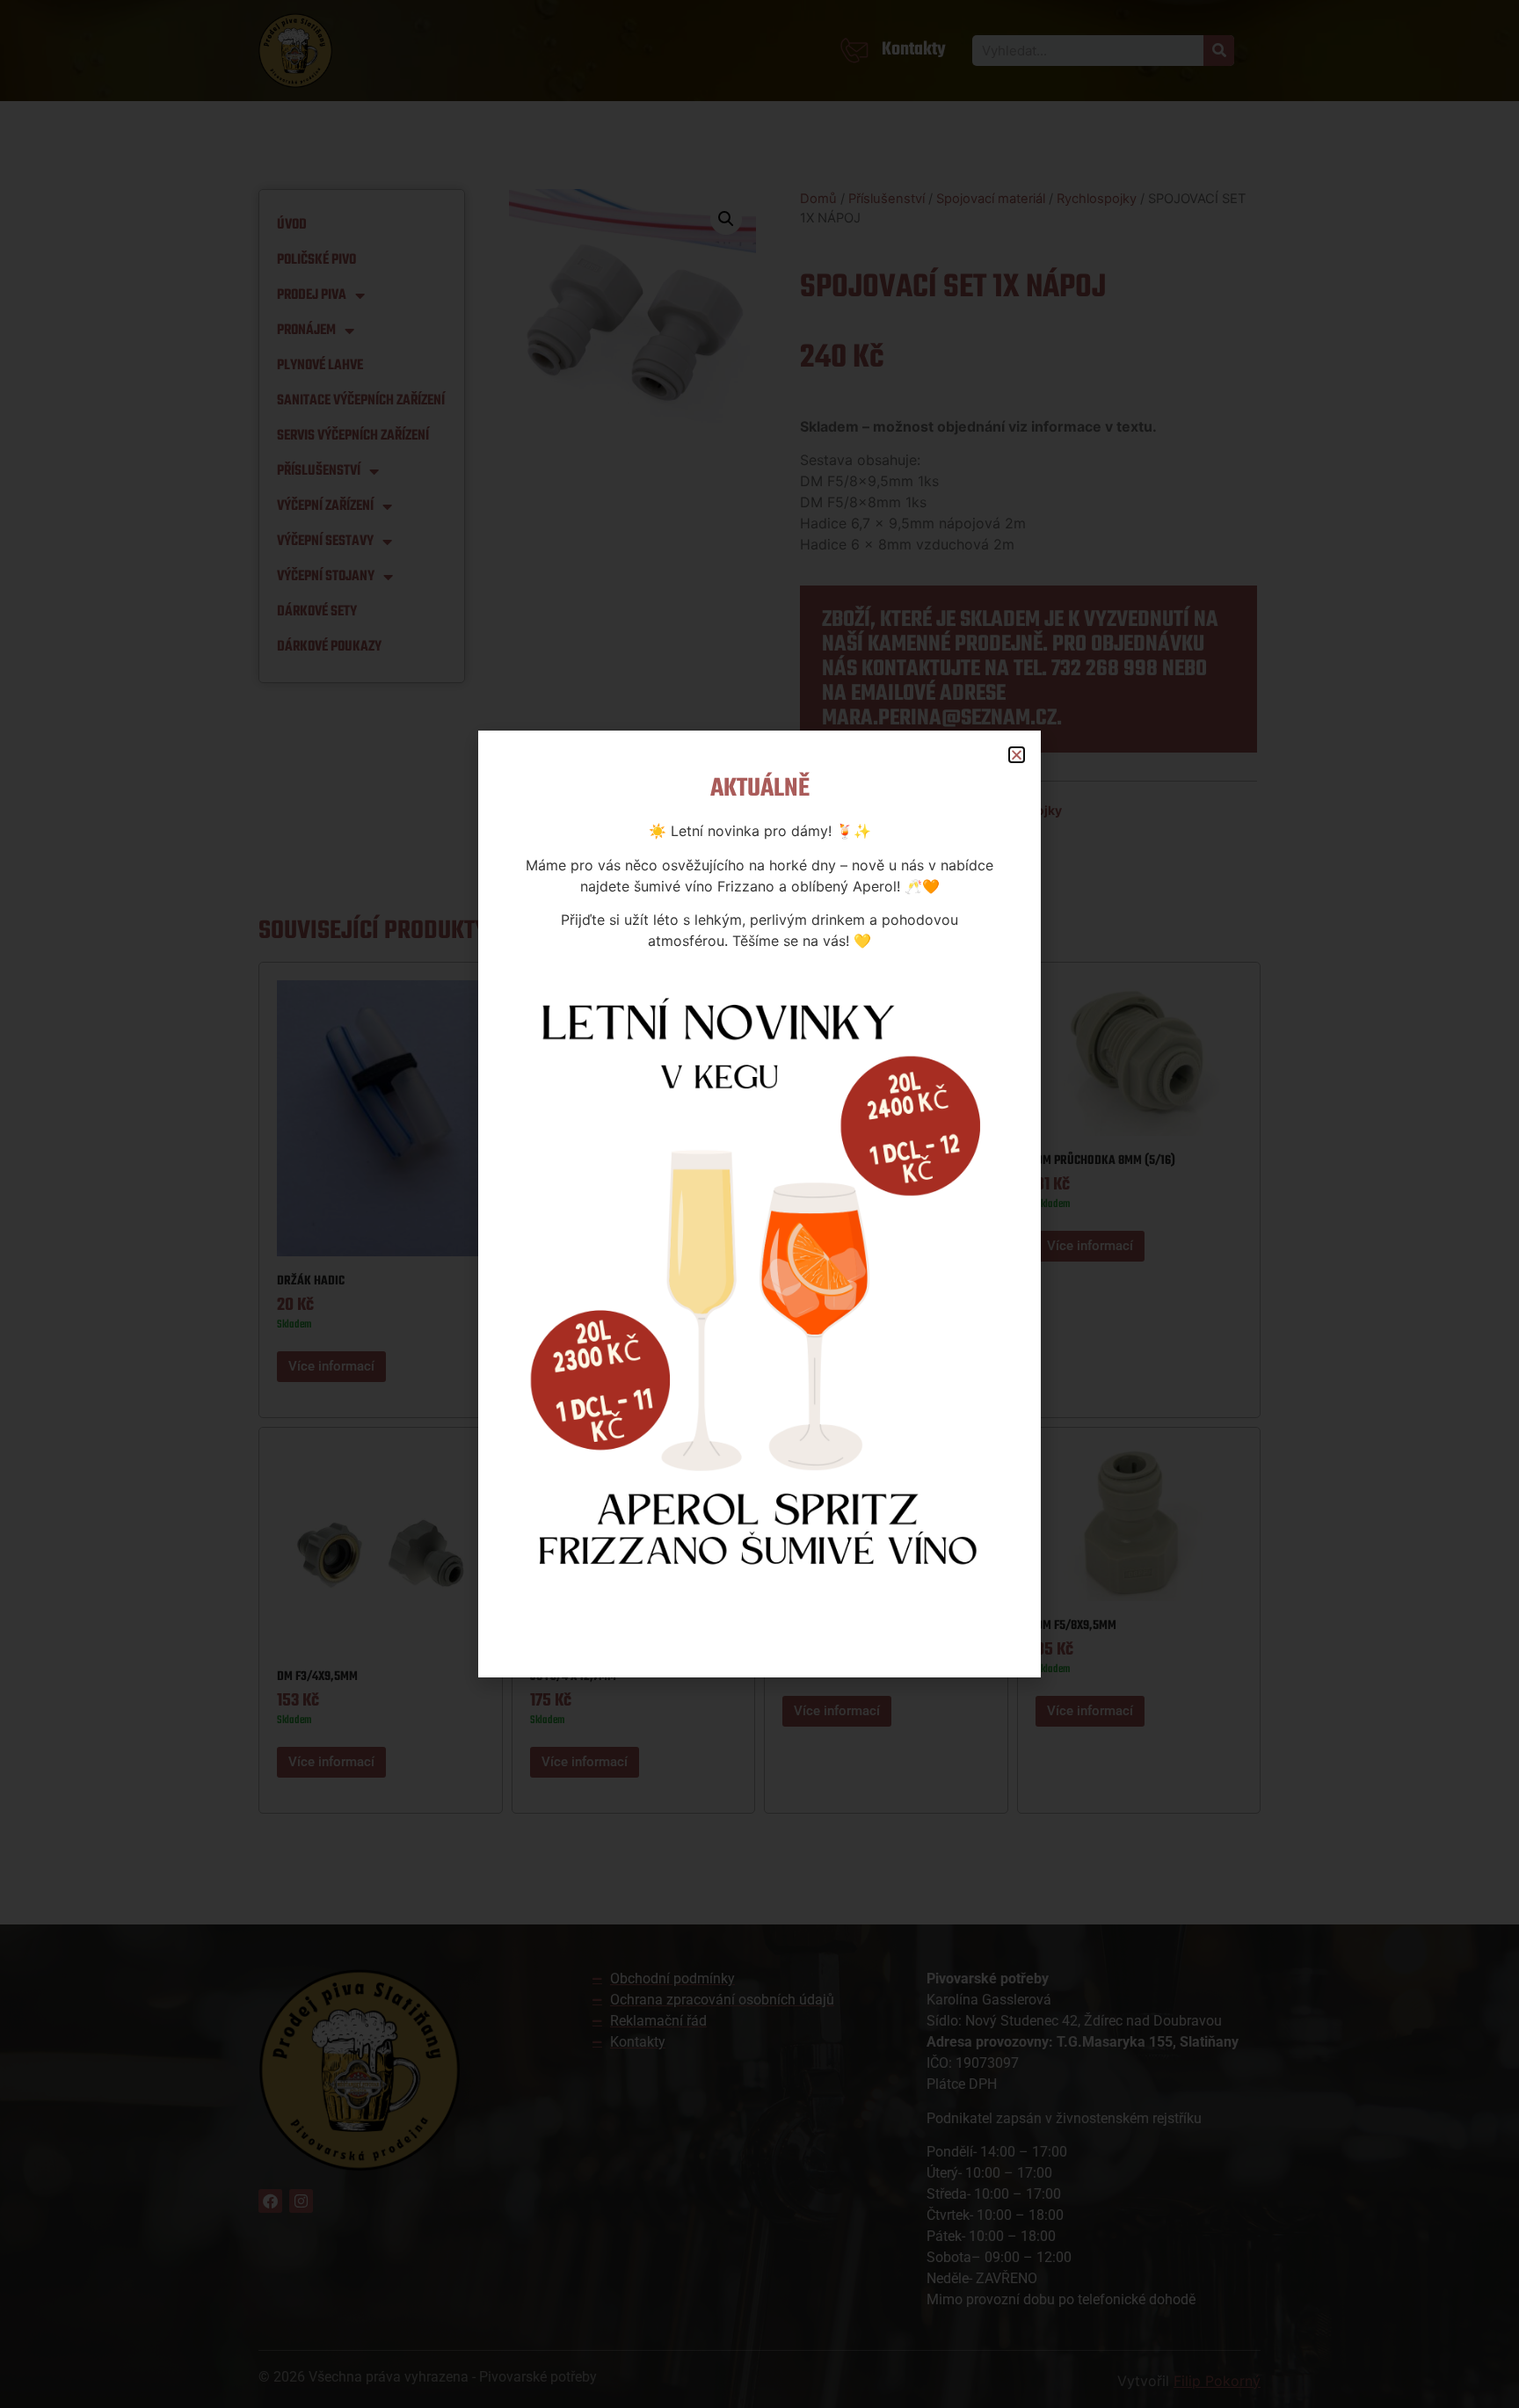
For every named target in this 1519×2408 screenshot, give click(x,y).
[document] (759, 1204)
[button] (1017, 755)
